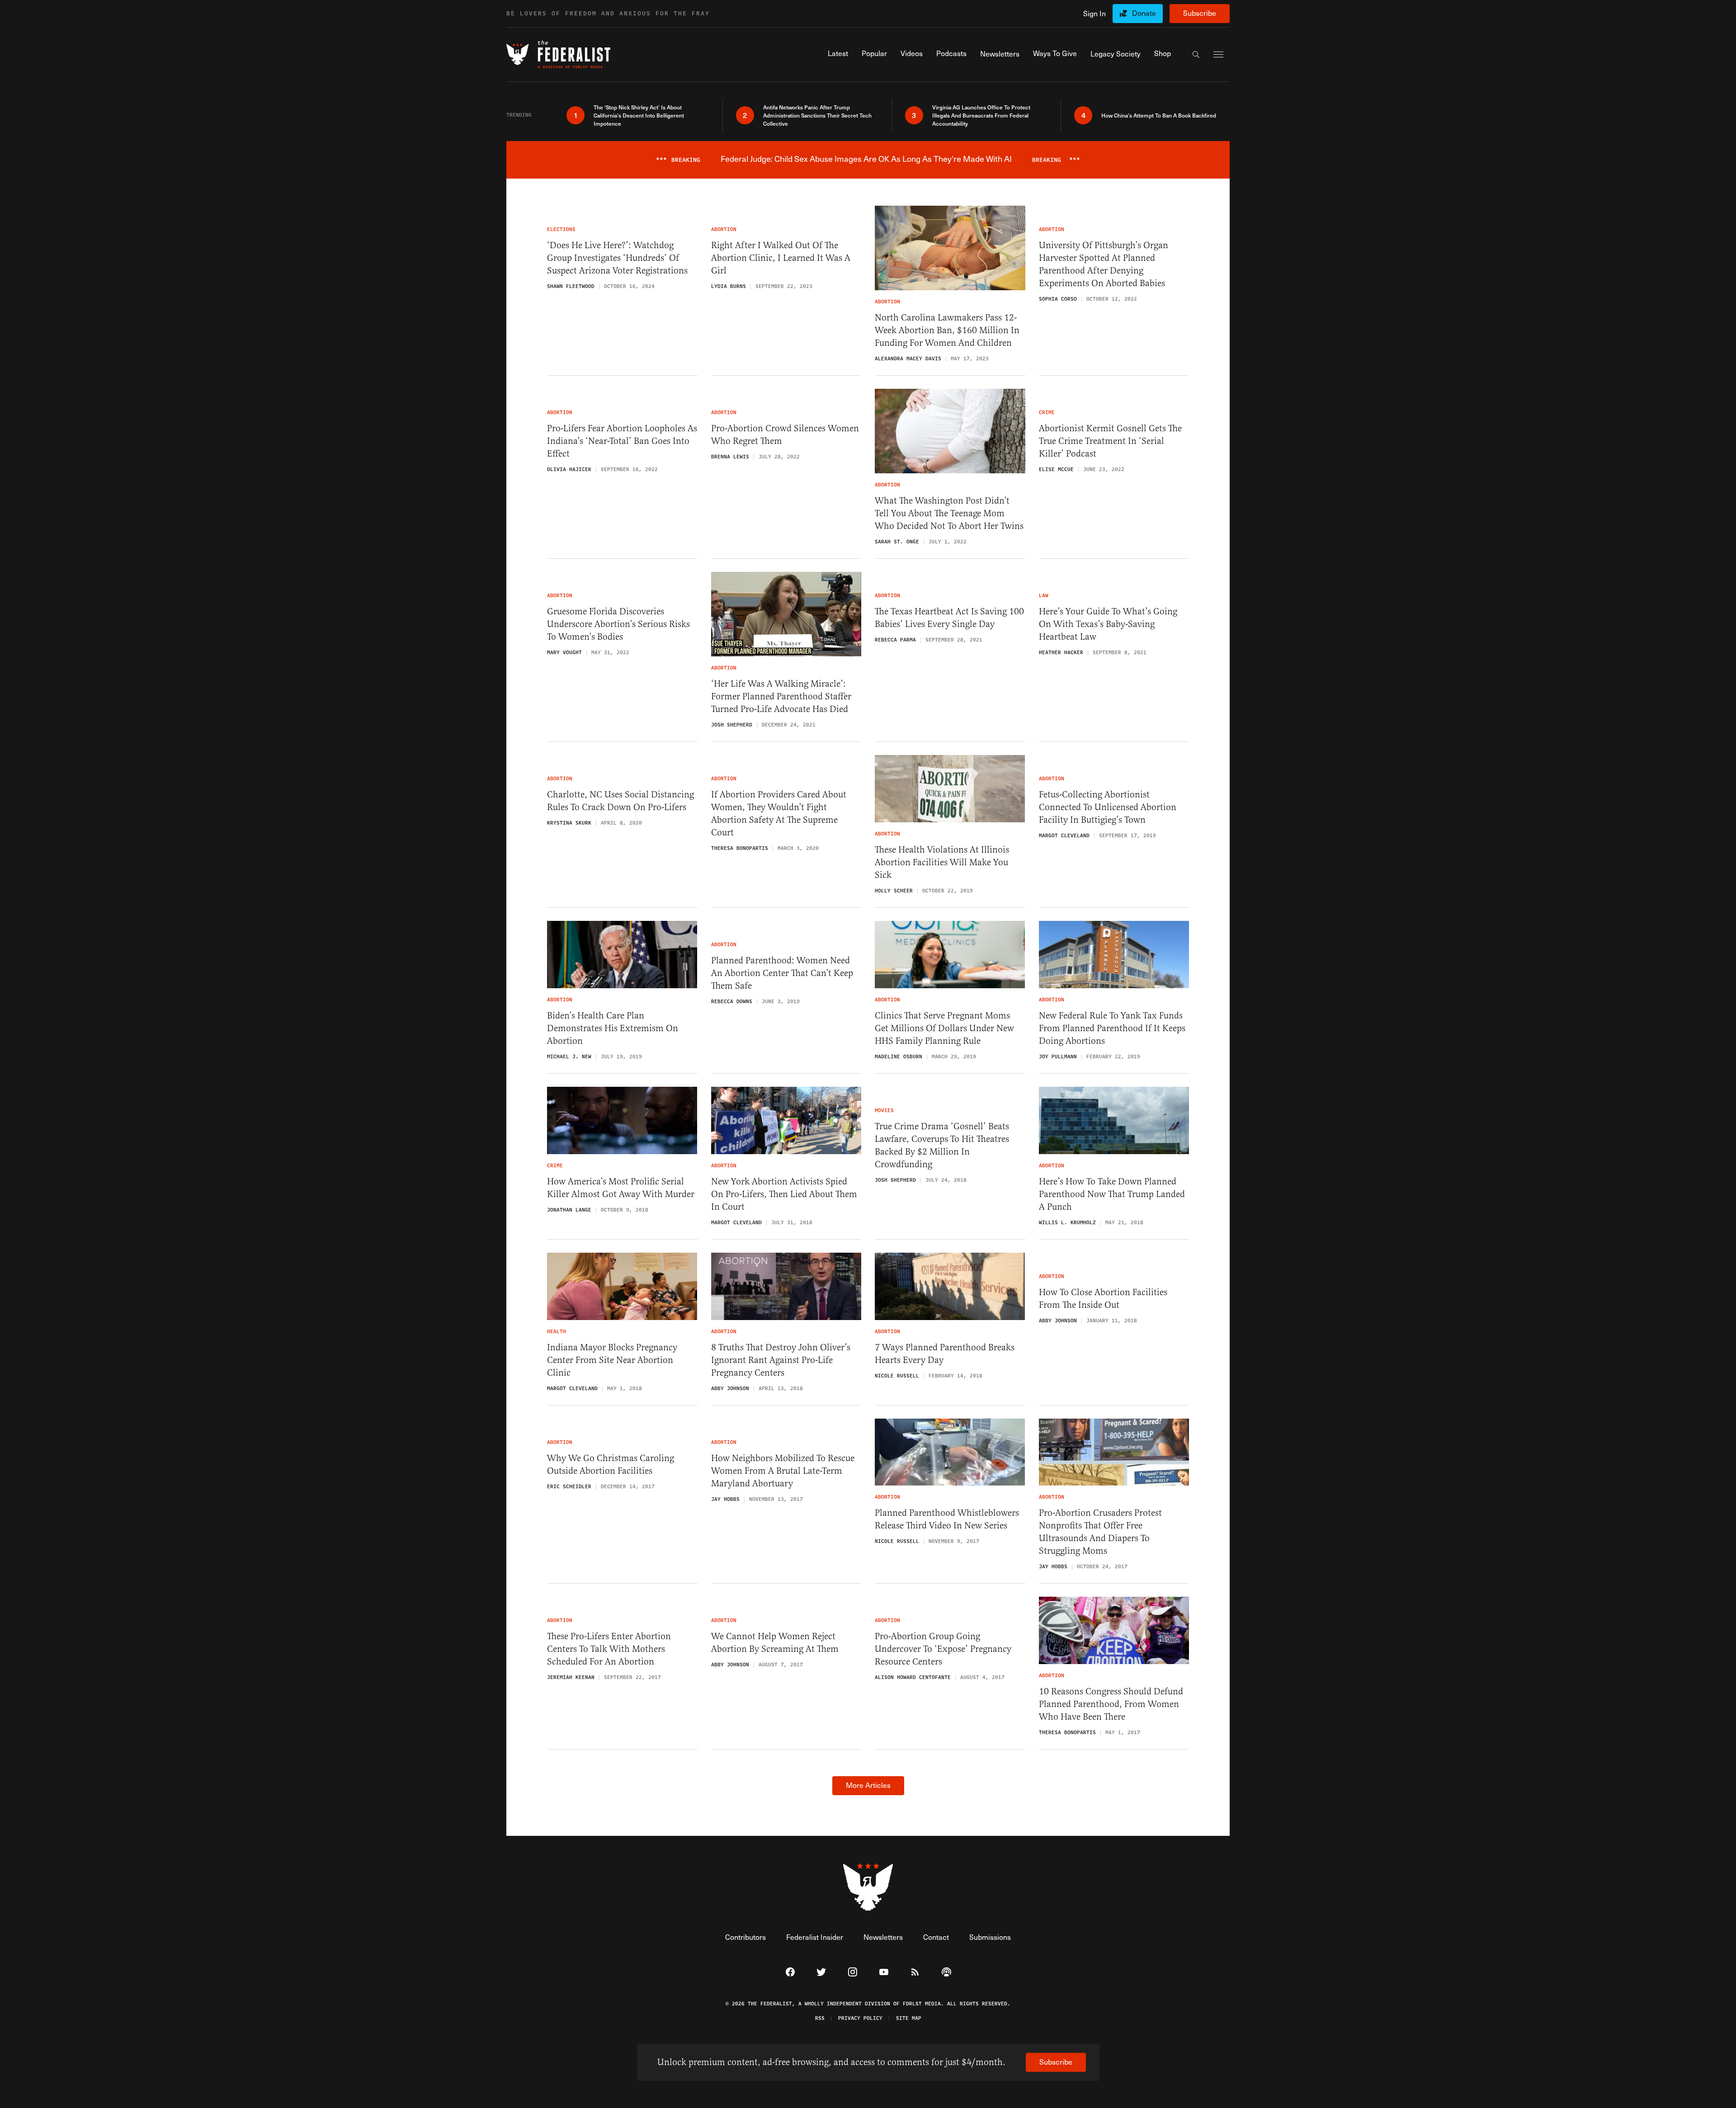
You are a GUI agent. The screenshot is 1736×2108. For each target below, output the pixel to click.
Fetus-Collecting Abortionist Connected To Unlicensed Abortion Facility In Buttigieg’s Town (1108, 807)
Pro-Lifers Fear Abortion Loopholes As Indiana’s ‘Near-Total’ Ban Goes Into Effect (622, 441)
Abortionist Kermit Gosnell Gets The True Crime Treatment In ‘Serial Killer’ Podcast (1110, 441)
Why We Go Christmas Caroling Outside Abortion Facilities (611, 1464)
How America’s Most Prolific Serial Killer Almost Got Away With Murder (621, 1188)
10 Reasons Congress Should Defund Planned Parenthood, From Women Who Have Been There (1111, 1704)
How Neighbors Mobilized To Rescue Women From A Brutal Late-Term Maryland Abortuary (783, 1471)
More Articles (868, 1785)
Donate (1144, 13)
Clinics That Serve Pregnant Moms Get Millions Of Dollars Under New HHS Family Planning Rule (944, 1028)
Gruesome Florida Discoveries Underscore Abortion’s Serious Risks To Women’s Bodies (618, 624)
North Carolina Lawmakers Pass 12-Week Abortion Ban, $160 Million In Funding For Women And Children (947, 330)
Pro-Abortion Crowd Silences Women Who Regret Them (785, 435)
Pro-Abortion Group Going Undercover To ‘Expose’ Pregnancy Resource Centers (943, 1649)
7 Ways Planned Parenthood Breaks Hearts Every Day (945, 1354)
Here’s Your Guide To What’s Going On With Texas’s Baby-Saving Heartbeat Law (1108, 624)
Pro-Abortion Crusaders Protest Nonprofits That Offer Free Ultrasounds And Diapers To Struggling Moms (1100, 1532)
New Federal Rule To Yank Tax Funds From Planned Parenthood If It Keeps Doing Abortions (1112, 1028)
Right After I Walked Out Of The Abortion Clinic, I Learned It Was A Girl (781, 258)
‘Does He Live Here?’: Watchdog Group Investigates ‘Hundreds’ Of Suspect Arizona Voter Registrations (617, 258)
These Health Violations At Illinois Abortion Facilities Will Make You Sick (942, 862)
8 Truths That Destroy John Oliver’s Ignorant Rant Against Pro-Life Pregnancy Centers (781, 1360)
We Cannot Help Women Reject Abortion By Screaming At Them (775, 1643)
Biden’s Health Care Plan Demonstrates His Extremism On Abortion (613, 1028)
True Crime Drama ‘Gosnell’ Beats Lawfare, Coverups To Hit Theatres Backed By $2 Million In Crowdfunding (942, 1145)
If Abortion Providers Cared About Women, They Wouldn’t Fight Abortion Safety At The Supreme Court (779, 813)
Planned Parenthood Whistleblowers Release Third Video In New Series (947, 1519)
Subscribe (1200, 13)
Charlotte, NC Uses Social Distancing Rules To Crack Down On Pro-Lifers (620, 801)
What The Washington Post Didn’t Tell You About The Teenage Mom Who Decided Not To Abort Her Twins (949, 513)
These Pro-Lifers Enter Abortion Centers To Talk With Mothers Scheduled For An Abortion (609, 1649)
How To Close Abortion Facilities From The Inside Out (1103, 1299)
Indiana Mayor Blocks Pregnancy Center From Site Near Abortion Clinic (612, 1360)
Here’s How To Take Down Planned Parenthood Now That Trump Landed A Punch (1112, 1194)
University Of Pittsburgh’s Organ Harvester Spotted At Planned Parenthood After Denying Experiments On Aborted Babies (1104, 264)
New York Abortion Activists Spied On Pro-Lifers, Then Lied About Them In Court (784, 1194)
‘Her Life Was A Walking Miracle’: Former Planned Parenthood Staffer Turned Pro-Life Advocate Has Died (781, 696)
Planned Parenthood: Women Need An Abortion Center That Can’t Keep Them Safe (782, 973)
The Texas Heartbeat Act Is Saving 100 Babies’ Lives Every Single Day (949, 618)
